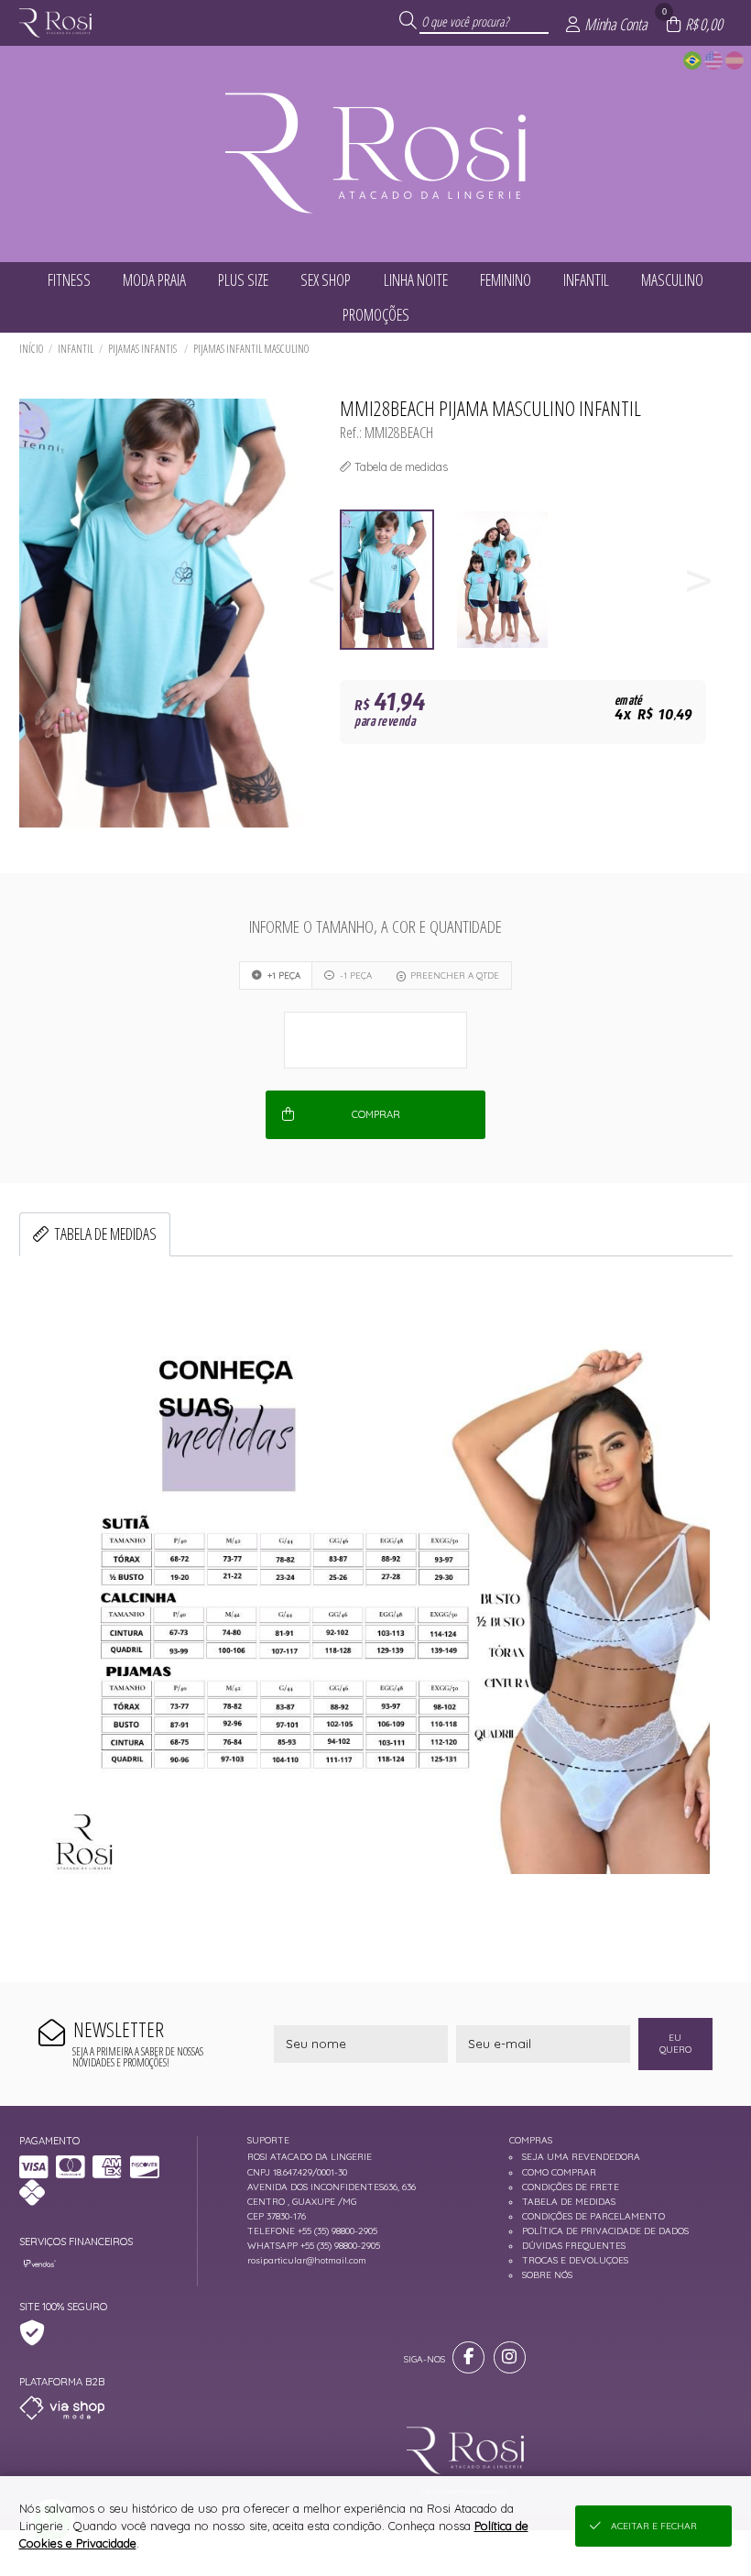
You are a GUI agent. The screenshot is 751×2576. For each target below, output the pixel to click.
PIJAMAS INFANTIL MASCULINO (251, 349)
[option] (397, 580)
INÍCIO (31, 349)
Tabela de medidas (105, 1233)
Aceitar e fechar (654, 2526)
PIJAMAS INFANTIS (143, 349)
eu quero (675, 2044)
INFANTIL (76, 349)
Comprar (376, 1114)
